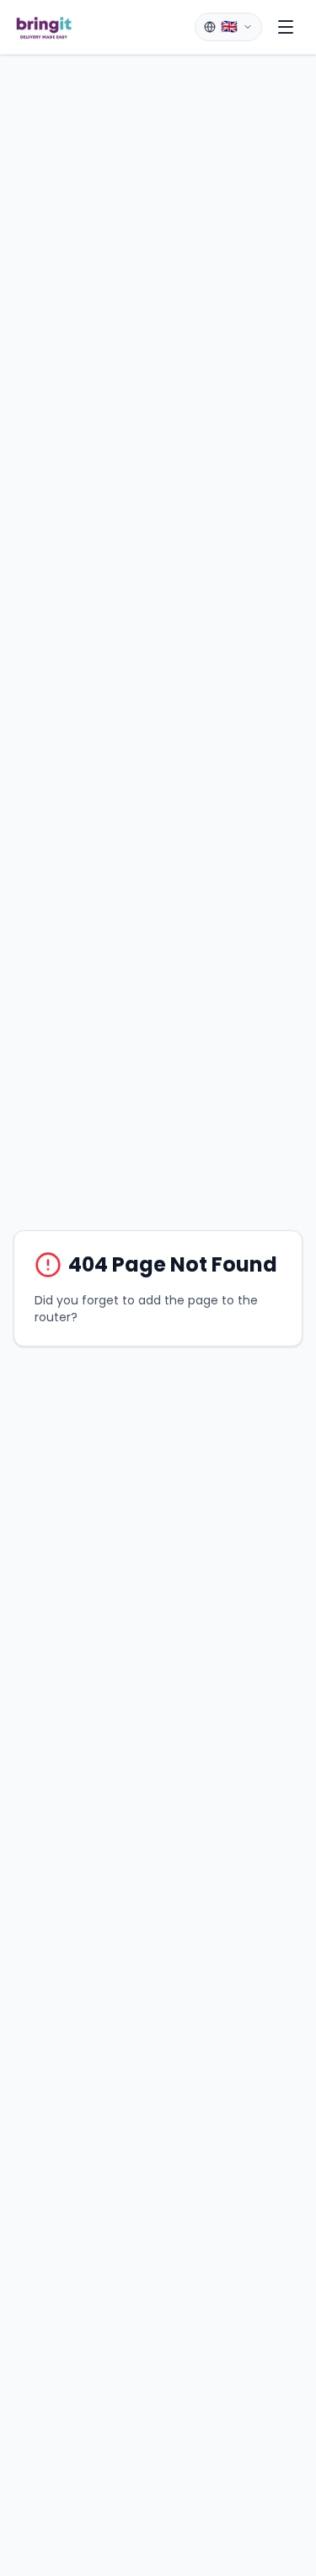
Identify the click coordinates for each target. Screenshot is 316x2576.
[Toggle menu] (286, 27)
